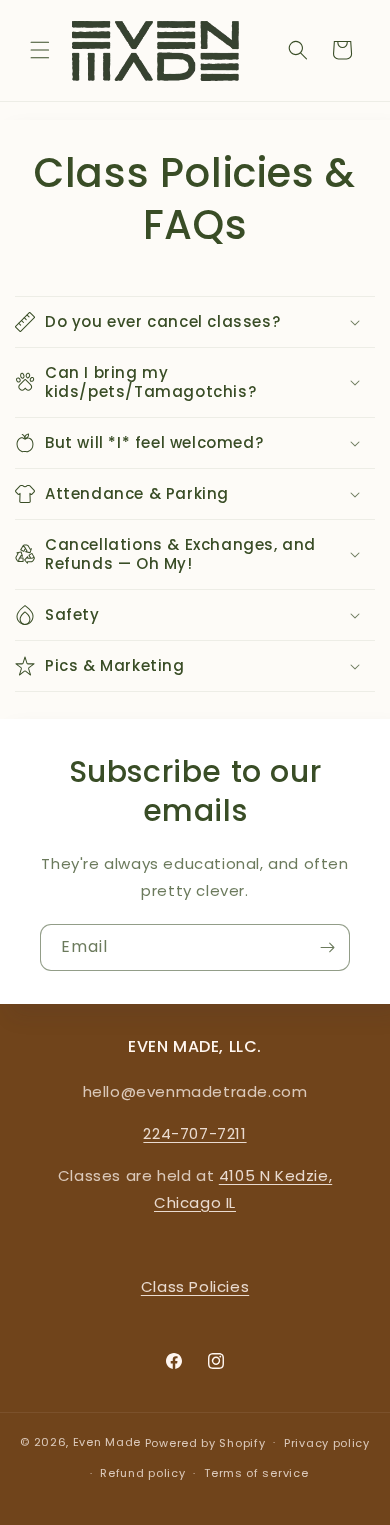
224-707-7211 (194, 1133)
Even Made (107, 1442)
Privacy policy (327, 1443)
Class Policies (195, 1286)
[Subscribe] (327, 947)
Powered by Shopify (205, 1442)
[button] (40, 50)
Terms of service (256, 1473)
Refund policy (142, 1473)
